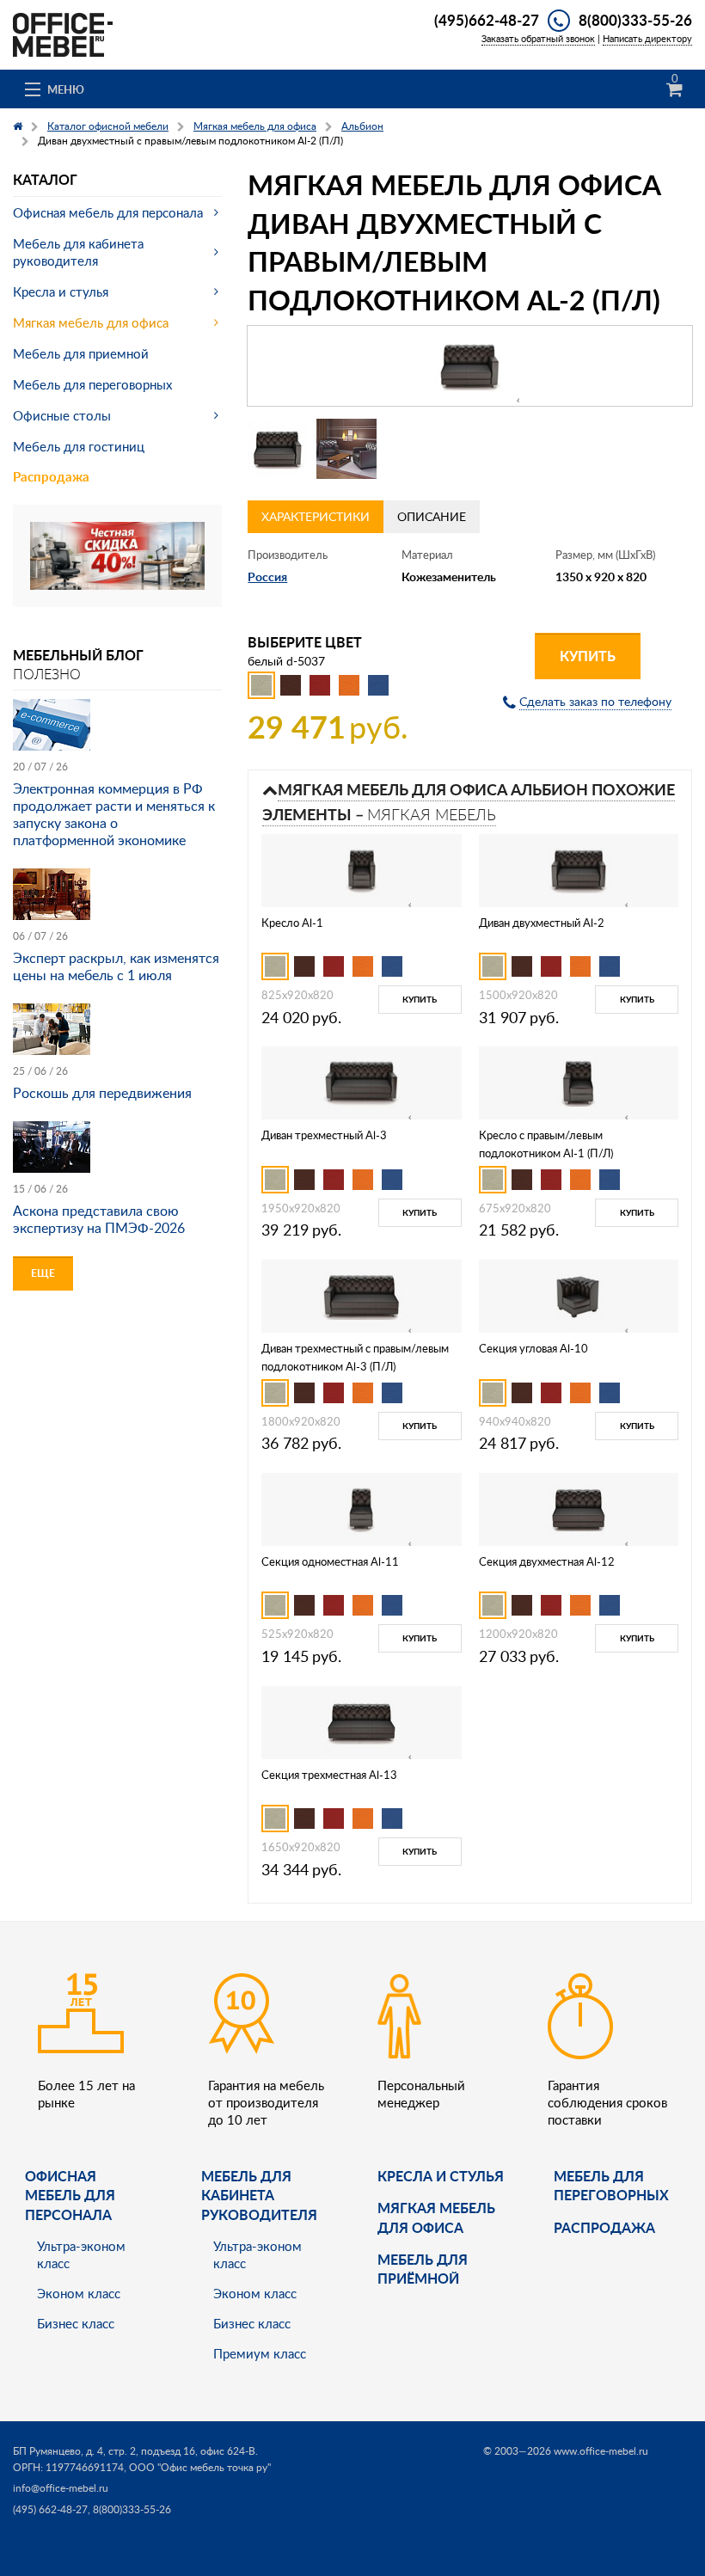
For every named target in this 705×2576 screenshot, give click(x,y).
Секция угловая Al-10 (533, 1348)
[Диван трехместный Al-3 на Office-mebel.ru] (362, 1081)
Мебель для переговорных (92, 384)
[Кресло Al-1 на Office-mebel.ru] (362, 869)
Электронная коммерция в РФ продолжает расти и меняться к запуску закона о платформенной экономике (114, 814)
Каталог (45, 179)
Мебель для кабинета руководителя (78, 252)
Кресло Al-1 (292, 923)
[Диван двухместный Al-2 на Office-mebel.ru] (578, 869)
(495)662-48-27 (487, 20)
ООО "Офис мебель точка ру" (200, 2467)
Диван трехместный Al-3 (324, 1135)
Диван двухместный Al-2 (542, 923)
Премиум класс (260, 2353)
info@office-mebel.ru (61, 2488)
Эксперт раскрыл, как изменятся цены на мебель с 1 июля (116, 966)
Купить (588, 656)
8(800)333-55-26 (635, 20)
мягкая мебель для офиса (436, 2217)
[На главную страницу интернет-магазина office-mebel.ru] (63, 33)
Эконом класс (79, 2293)
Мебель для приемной (81, 353)
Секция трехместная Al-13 (329, 1775)
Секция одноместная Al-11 (330, 1561)
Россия (267, 577)
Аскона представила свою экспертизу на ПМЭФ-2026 (99, 1219)
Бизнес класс (76, 2323)
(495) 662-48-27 (50, 2509)
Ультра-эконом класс (81, 2254)
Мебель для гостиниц (79, 446)
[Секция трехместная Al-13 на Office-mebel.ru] (362, 1721)
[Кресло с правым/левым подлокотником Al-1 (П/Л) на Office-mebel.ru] (578, 1081)
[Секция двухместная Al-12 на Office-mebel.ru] (578, 1508)
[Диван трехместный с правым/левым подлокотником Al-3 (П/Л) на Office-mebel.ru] (362, 1294)
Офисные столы (62, 415)
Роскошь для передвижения (102, 1093)
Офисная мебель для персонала (108, 212)
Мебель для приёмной (423, 2269)
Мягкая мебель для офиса (91, 322)
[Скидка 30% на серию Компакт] (117, 554)
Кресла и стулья (61, 291)
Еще (43, 1273)
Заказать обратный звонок (538, 38)
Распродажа (51, 477)
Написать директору (647, 38)
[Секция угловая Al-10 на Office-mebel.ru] (578, 1294)
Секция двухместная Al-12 (547, 1561)
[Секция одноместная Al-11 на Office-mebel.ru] (362, 1508)
